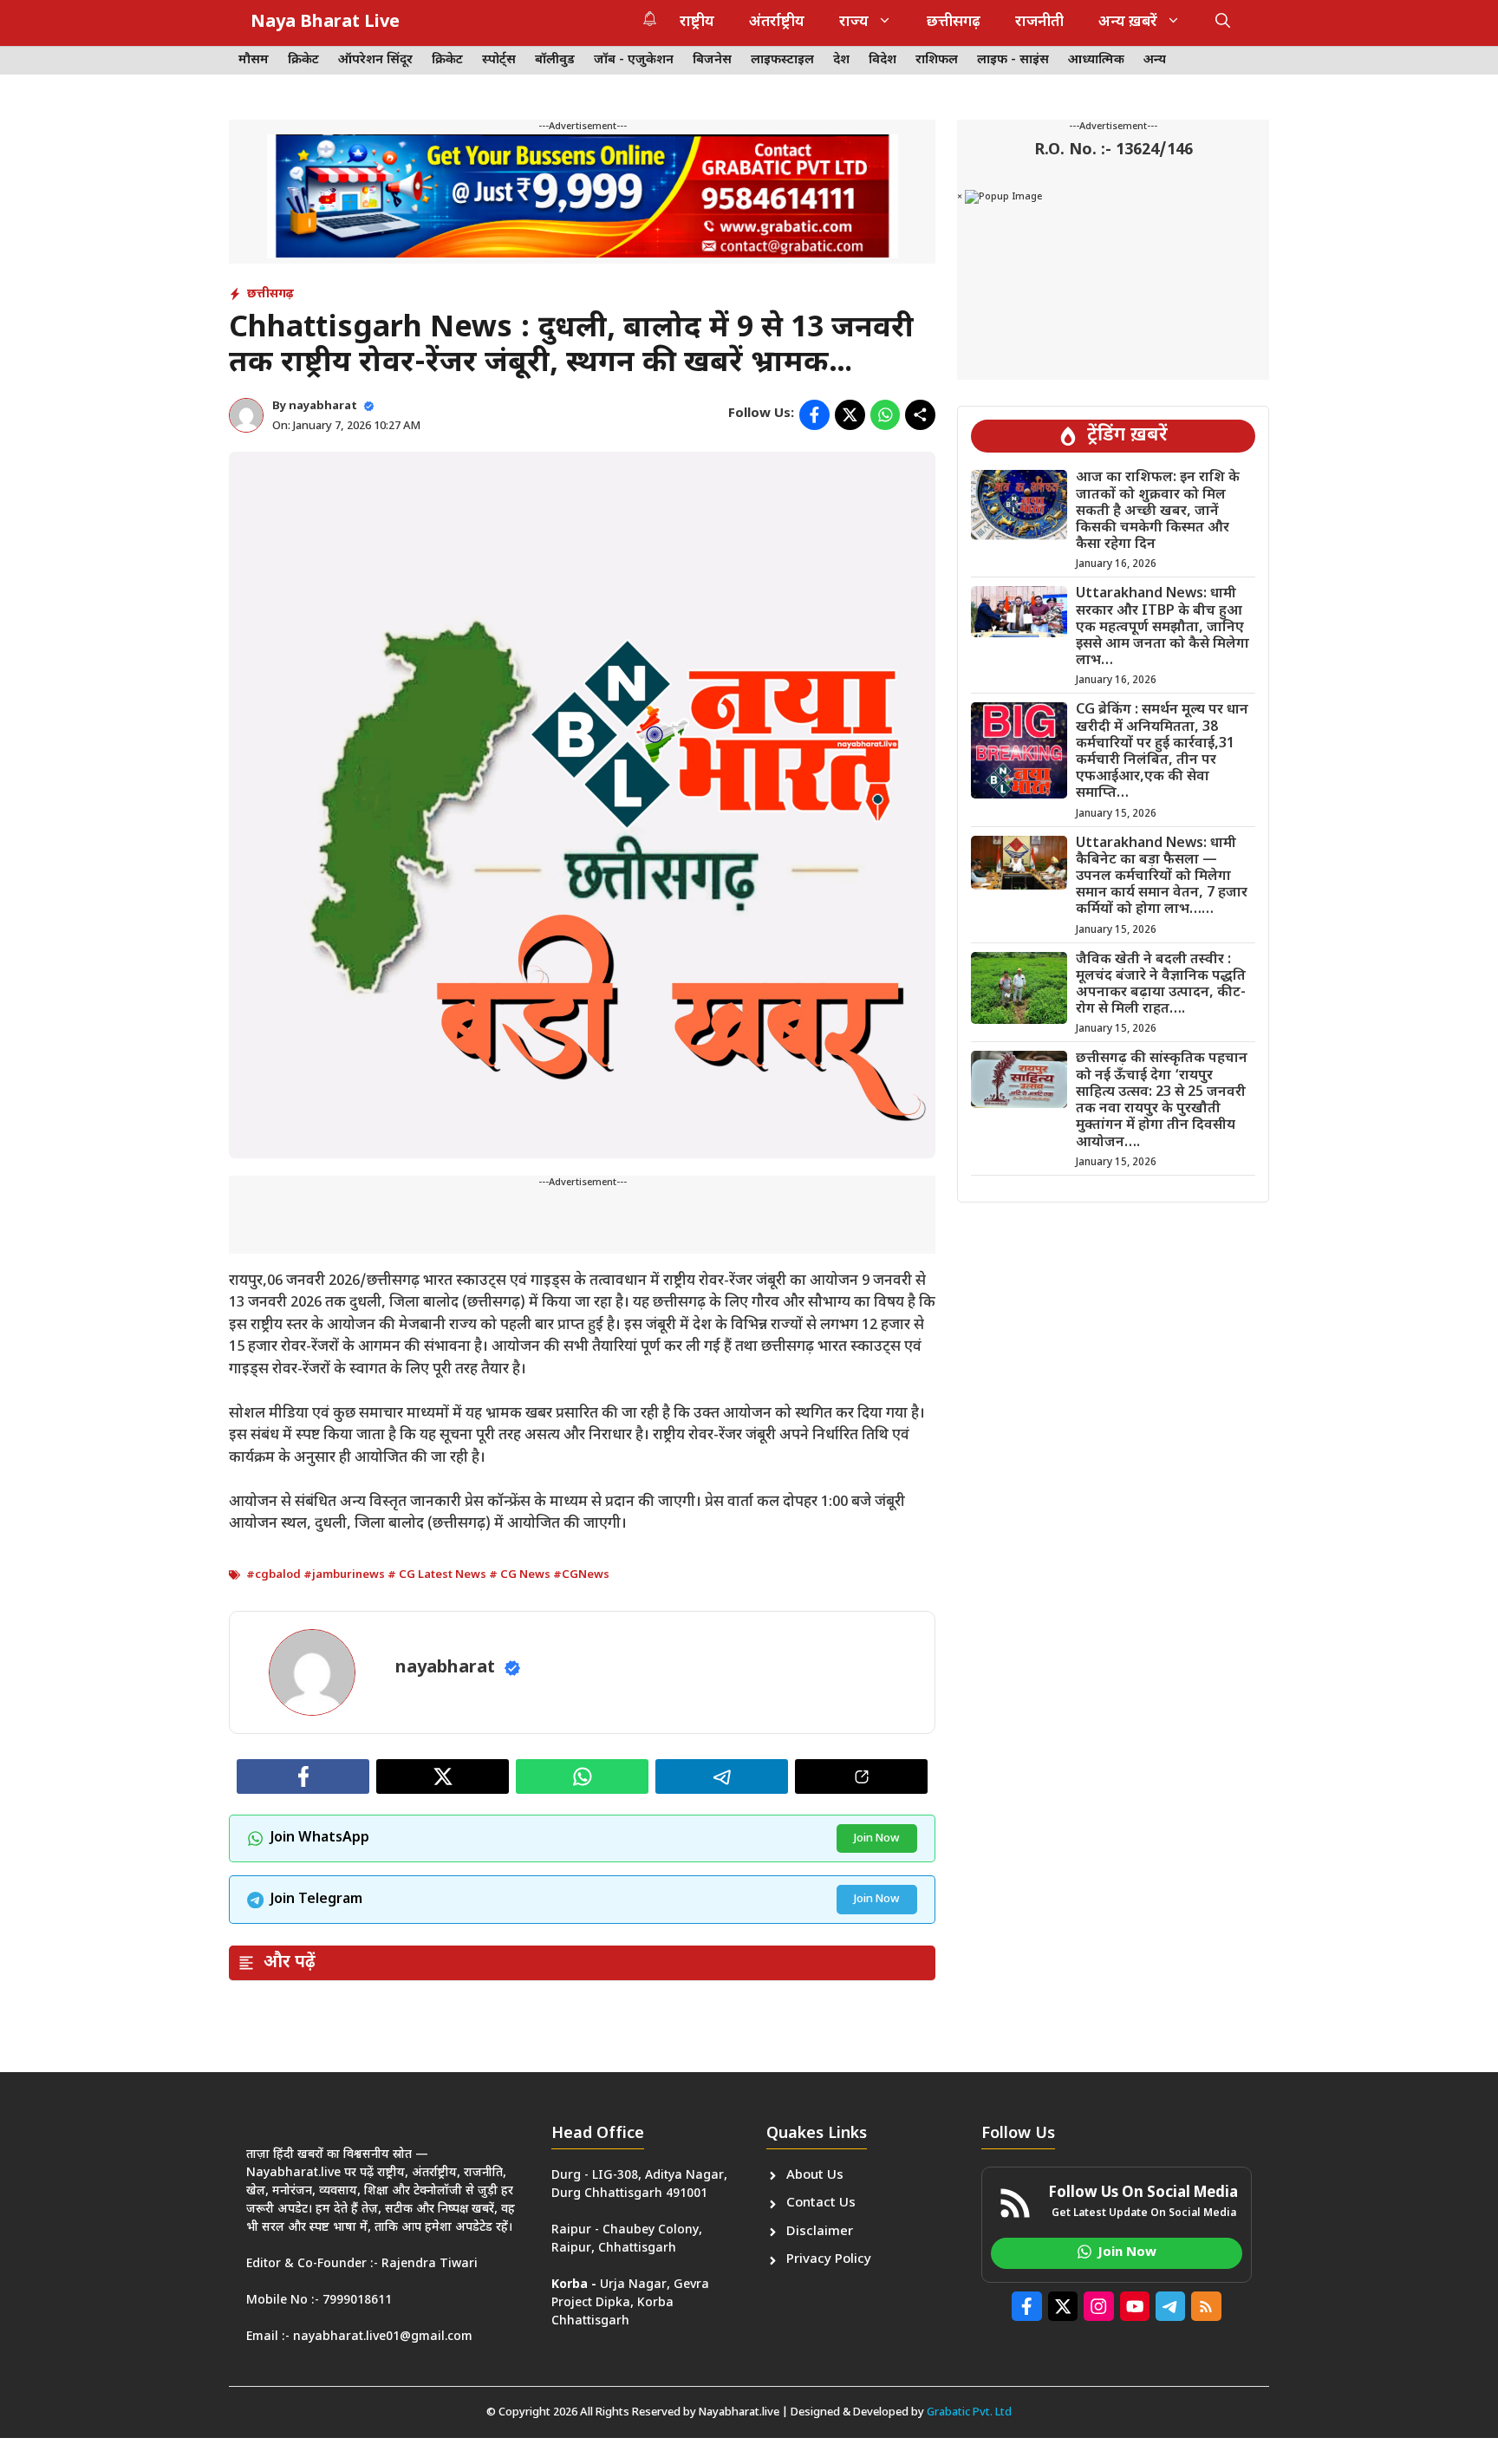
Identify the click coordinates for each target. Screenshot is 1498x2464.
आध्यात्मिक (1096, 60)
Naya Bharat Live (325, 23)
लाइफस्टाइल (782, 60)
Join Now (877, 1838)
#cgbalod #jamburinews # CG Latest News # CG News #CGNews (428, 1575)
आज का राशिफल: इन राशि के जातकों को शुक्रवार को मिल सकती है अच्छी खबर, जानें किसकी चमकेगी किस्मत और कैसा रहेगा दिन (1158, 512)
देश (841, 60)
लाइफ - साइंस (1013, 60)
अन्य (1155, 60)
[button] (1223, 23)
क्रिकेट (303, 60)
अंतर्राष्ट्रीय (777, 23)
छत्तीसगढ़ (954, 23)
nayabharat (323, 406)
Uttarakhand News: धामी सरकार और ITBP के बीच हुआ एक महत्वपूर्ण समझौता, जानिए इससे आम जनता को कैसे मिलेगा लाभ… (1163, 628)
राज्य (854, 23)
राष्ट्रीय (697, 23)
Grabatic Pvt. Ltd (969, 2412)
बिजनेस (712, 60)
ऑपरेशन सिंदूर (375, 60)
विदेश (883, 60)
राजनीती (1039, 23)
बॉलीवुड (555, 60)
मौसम (254, 60)
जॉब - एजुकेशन (634, 60)
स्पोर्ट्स (499, 60)
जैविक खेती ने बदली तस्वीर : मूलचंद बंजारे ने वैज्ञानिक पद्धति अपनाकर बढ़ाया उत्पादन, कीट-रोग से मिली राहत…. (1161, 985)
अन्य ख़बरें (1128, 23)
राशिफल (937, 60)
